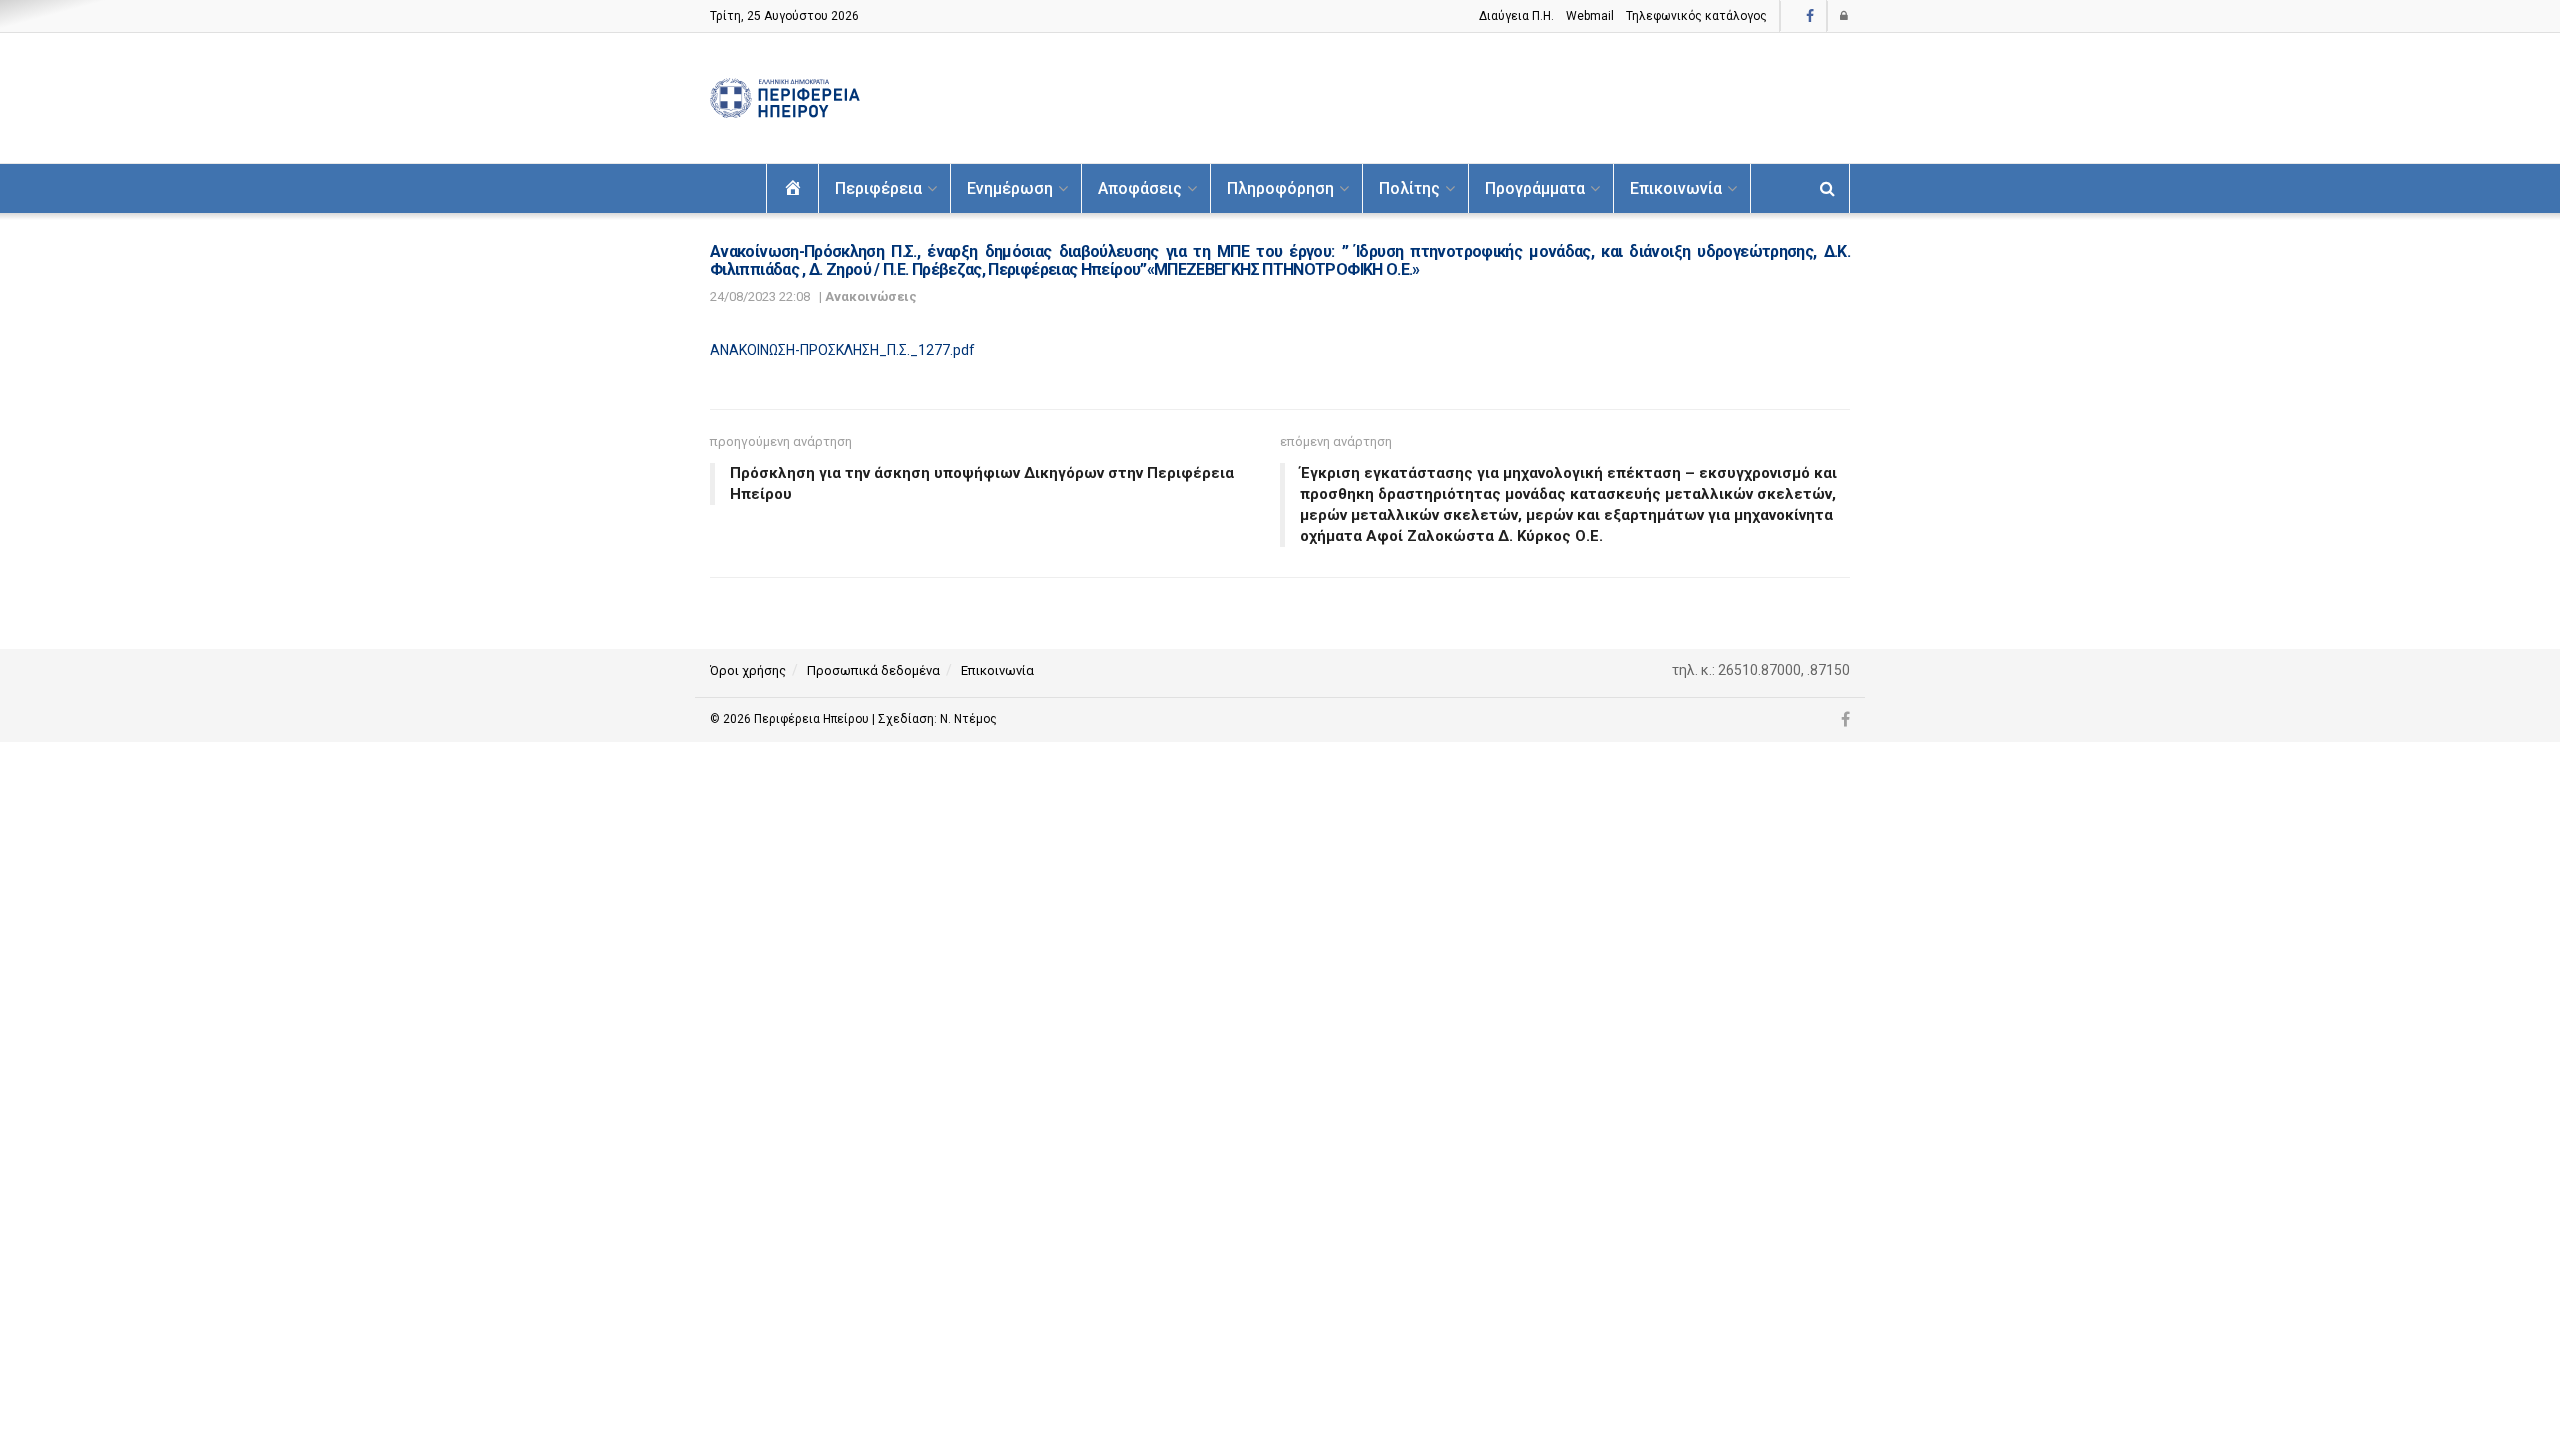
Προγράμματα (1535, 188)
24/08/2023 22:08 (760, 296)
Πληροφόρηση (1280, 188)
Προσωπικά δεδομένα (873, 670)
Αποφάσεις (1140, 188)
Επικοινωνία (1676, 188)
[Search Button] (1827, 188)
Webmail (1590, 16)
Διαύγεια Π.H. (1516, 16)
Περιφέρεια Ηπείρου (813, 719)
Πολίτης (1409, 188)
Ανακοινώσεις (871, 296)
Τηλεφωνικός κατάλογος (1696, 16)
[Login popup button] (1845, 16)
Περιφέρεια (878, 188)
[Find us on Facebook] (1810, 16)
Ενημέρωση (1010, 188)
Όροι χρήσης (748, 670)
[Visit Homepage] (785, 98)
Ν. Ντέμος (968, 719)
